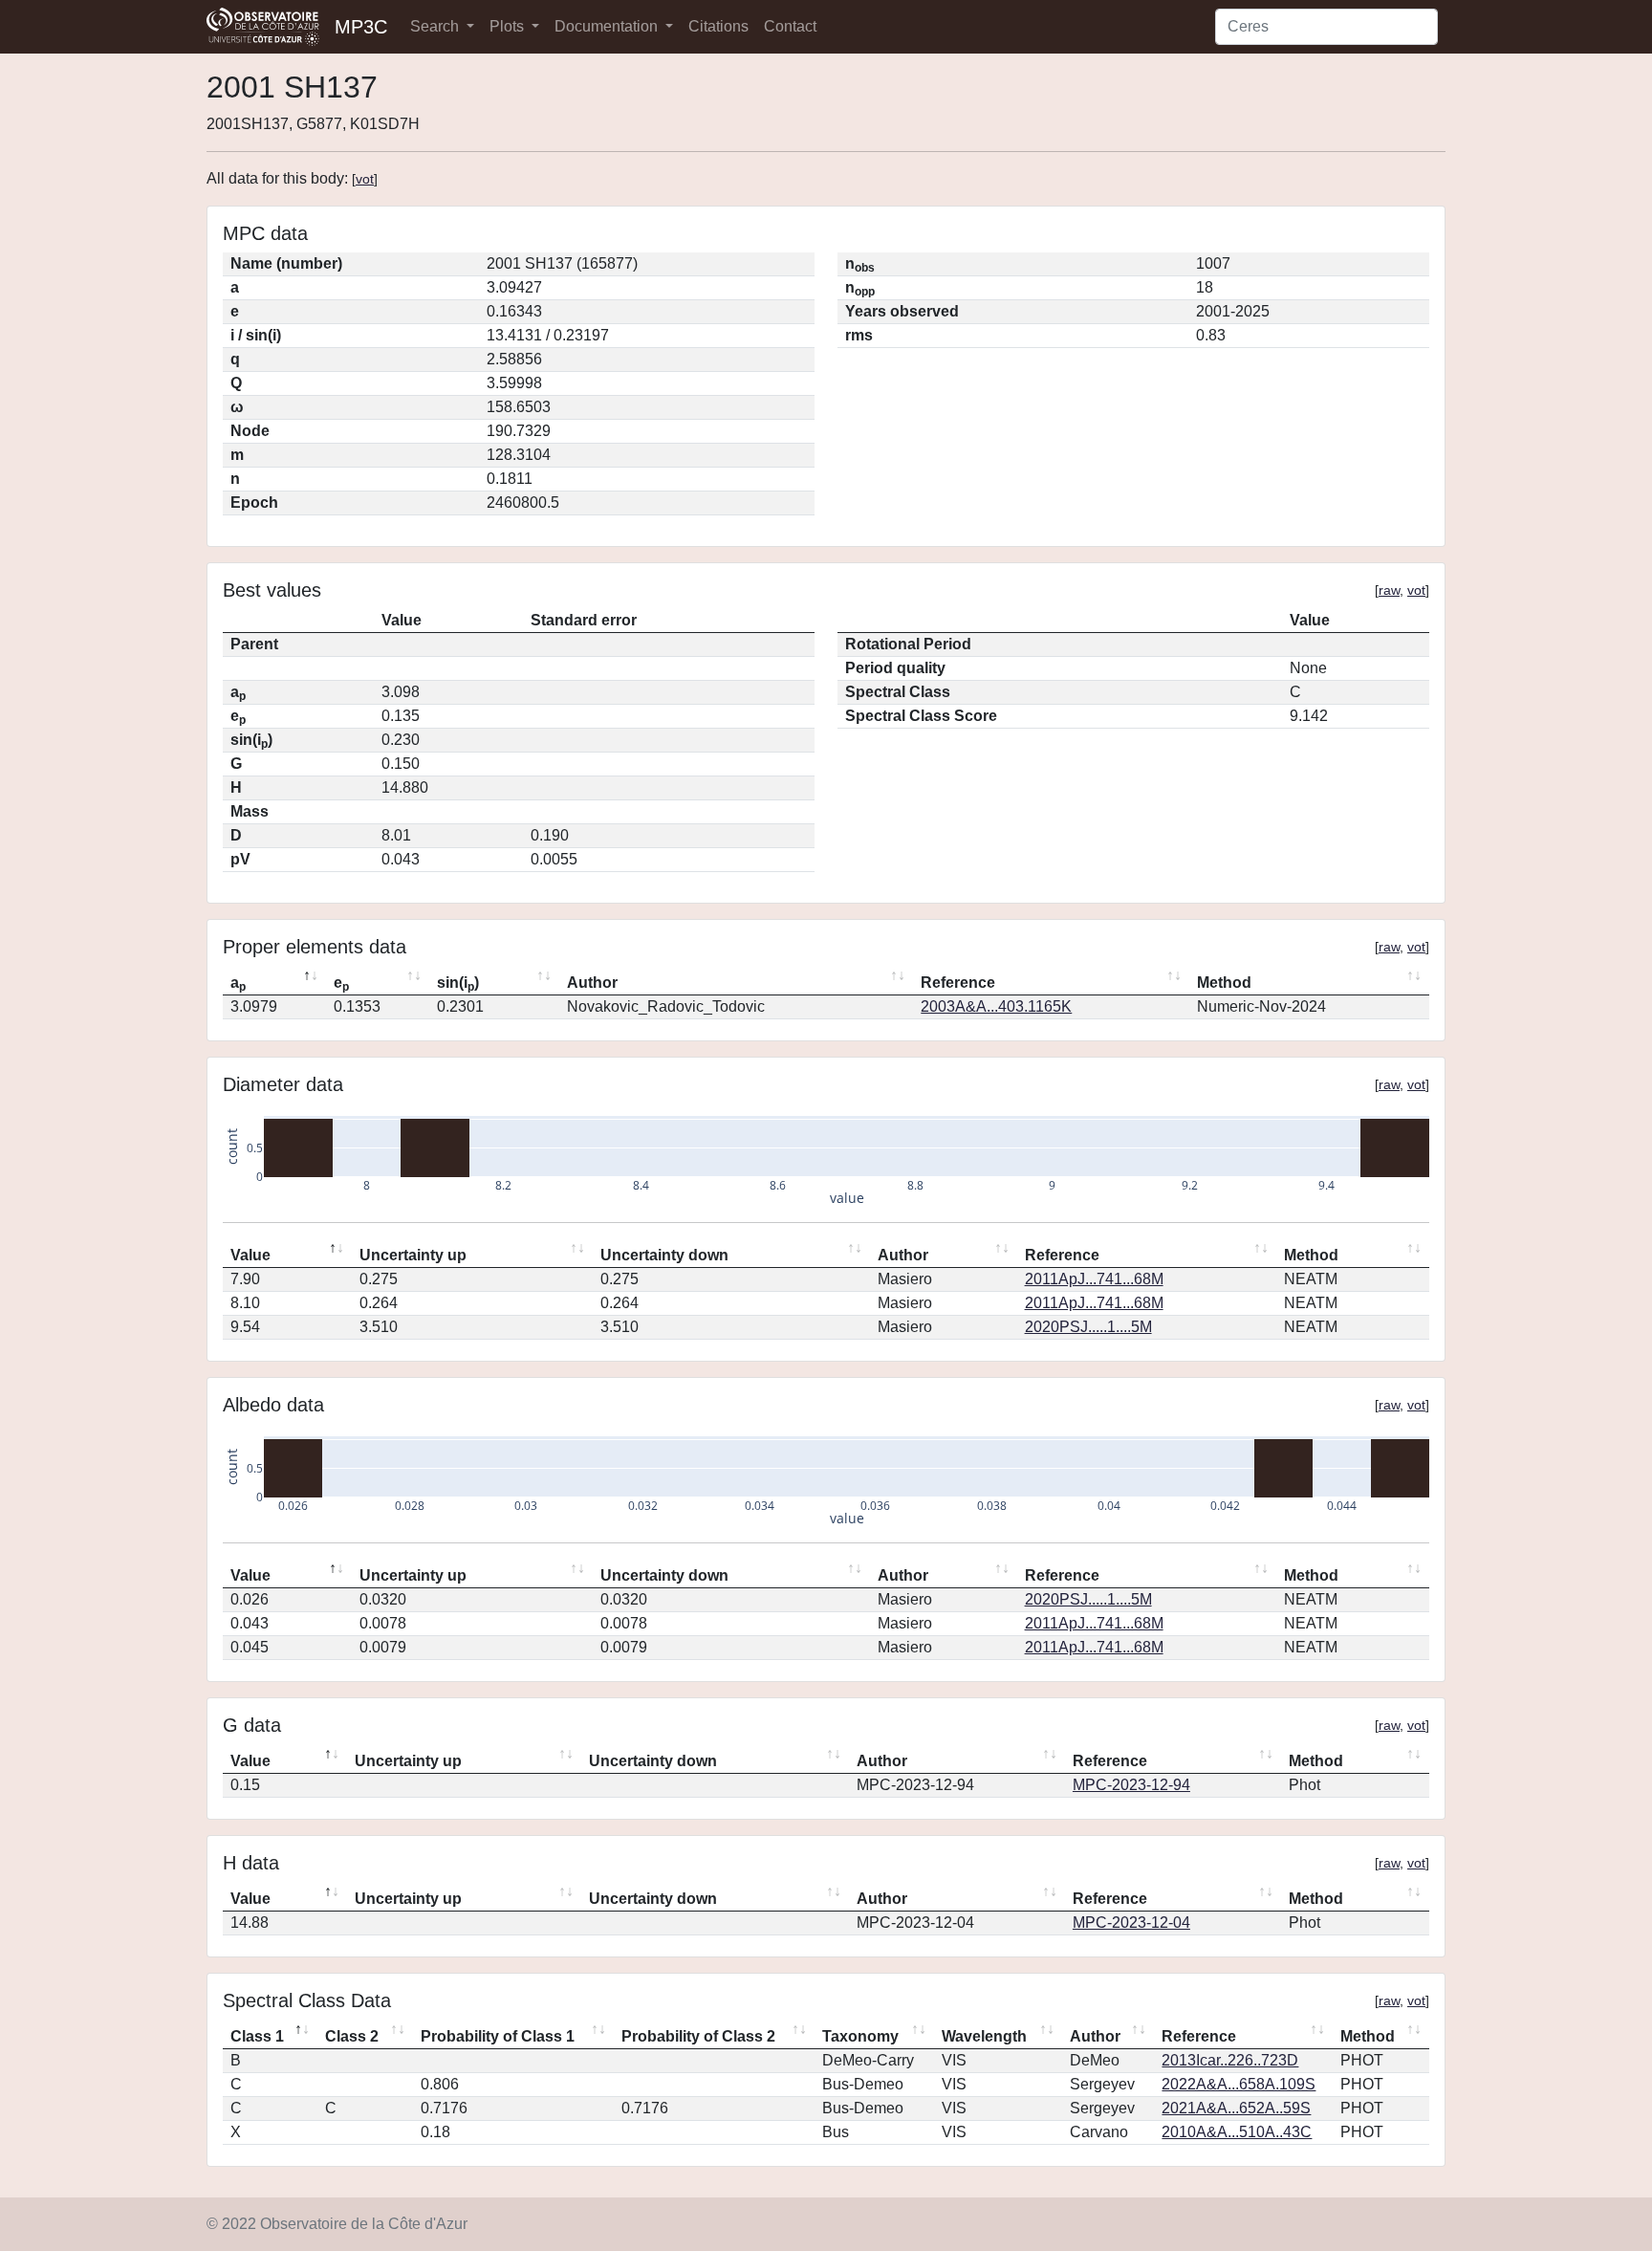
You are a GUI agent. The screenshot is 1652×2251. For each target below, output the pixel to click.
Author (592, 983)
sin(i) (458, 984)
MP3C (361, 27)
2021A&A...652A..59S (1236, 2108)
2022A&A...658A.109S (1239, 2084)
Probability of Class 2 (698, 2036)
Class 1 (257, 2036)
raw (1389, 590)
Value (250, 1255)
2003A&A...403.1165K (996, 1006)
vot (365, 179)
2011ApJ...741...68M (1094, 1279)
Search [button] (436, 26)
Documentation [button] (608, 26)
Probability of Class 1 (498, 2036)
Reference (958, 983)
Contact (790, 26)
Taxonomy (860, 2036)
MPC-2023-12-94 (1131, 1785)
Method (1224, 983)
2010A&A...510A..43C (1237, 2132)
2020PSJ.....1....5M (1088, 1327)
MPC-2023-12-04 (1131, 1923)
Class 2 (352, 2036)
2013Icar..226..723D (1230, 2060)
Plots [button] (509, 26)
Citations (718, 26)
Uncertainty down (664, 1255)
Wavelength (984, 2036)
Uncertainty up (413, 1255)
